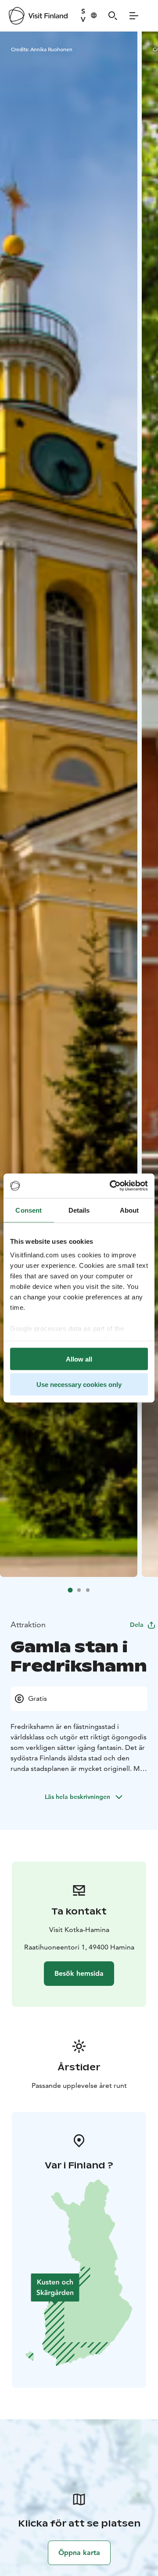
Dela (137, 1625)
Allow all (79, 1359)
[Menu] (134, 16)
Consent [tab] (29, 1210)
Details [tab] (79, 1210)
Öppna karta (79, 2553)
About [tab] (129, 1210)
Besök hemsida (79, 1973)
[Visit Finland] (38, 16)
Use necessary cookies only (79, 1385)
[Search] (113, 16)
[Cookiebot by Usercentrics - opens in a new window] (111, 1186)
